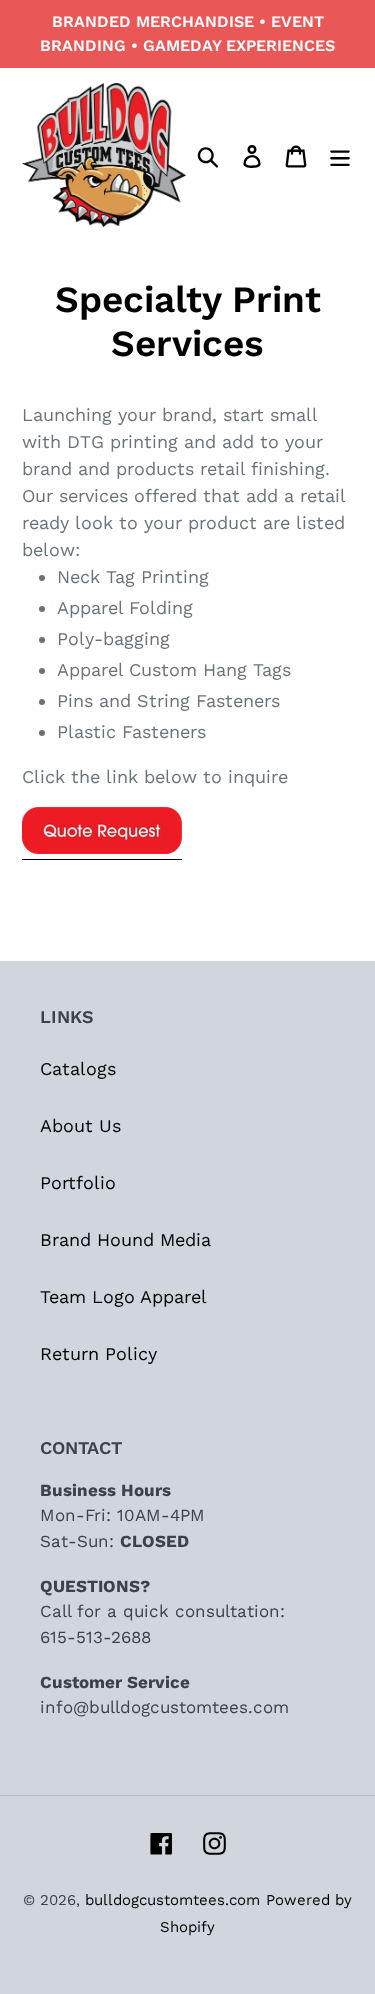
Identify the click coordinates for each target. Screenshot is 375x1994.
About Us (80, 1125)
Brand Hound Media (125, 1239)
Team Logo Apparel (123, 1296)
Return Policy (98, 1353)
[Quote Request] (102, 848)
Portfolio (78, 1182)
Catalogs (78, 1068)
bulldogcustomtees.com (172, 1900)
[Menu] (340, 154)
